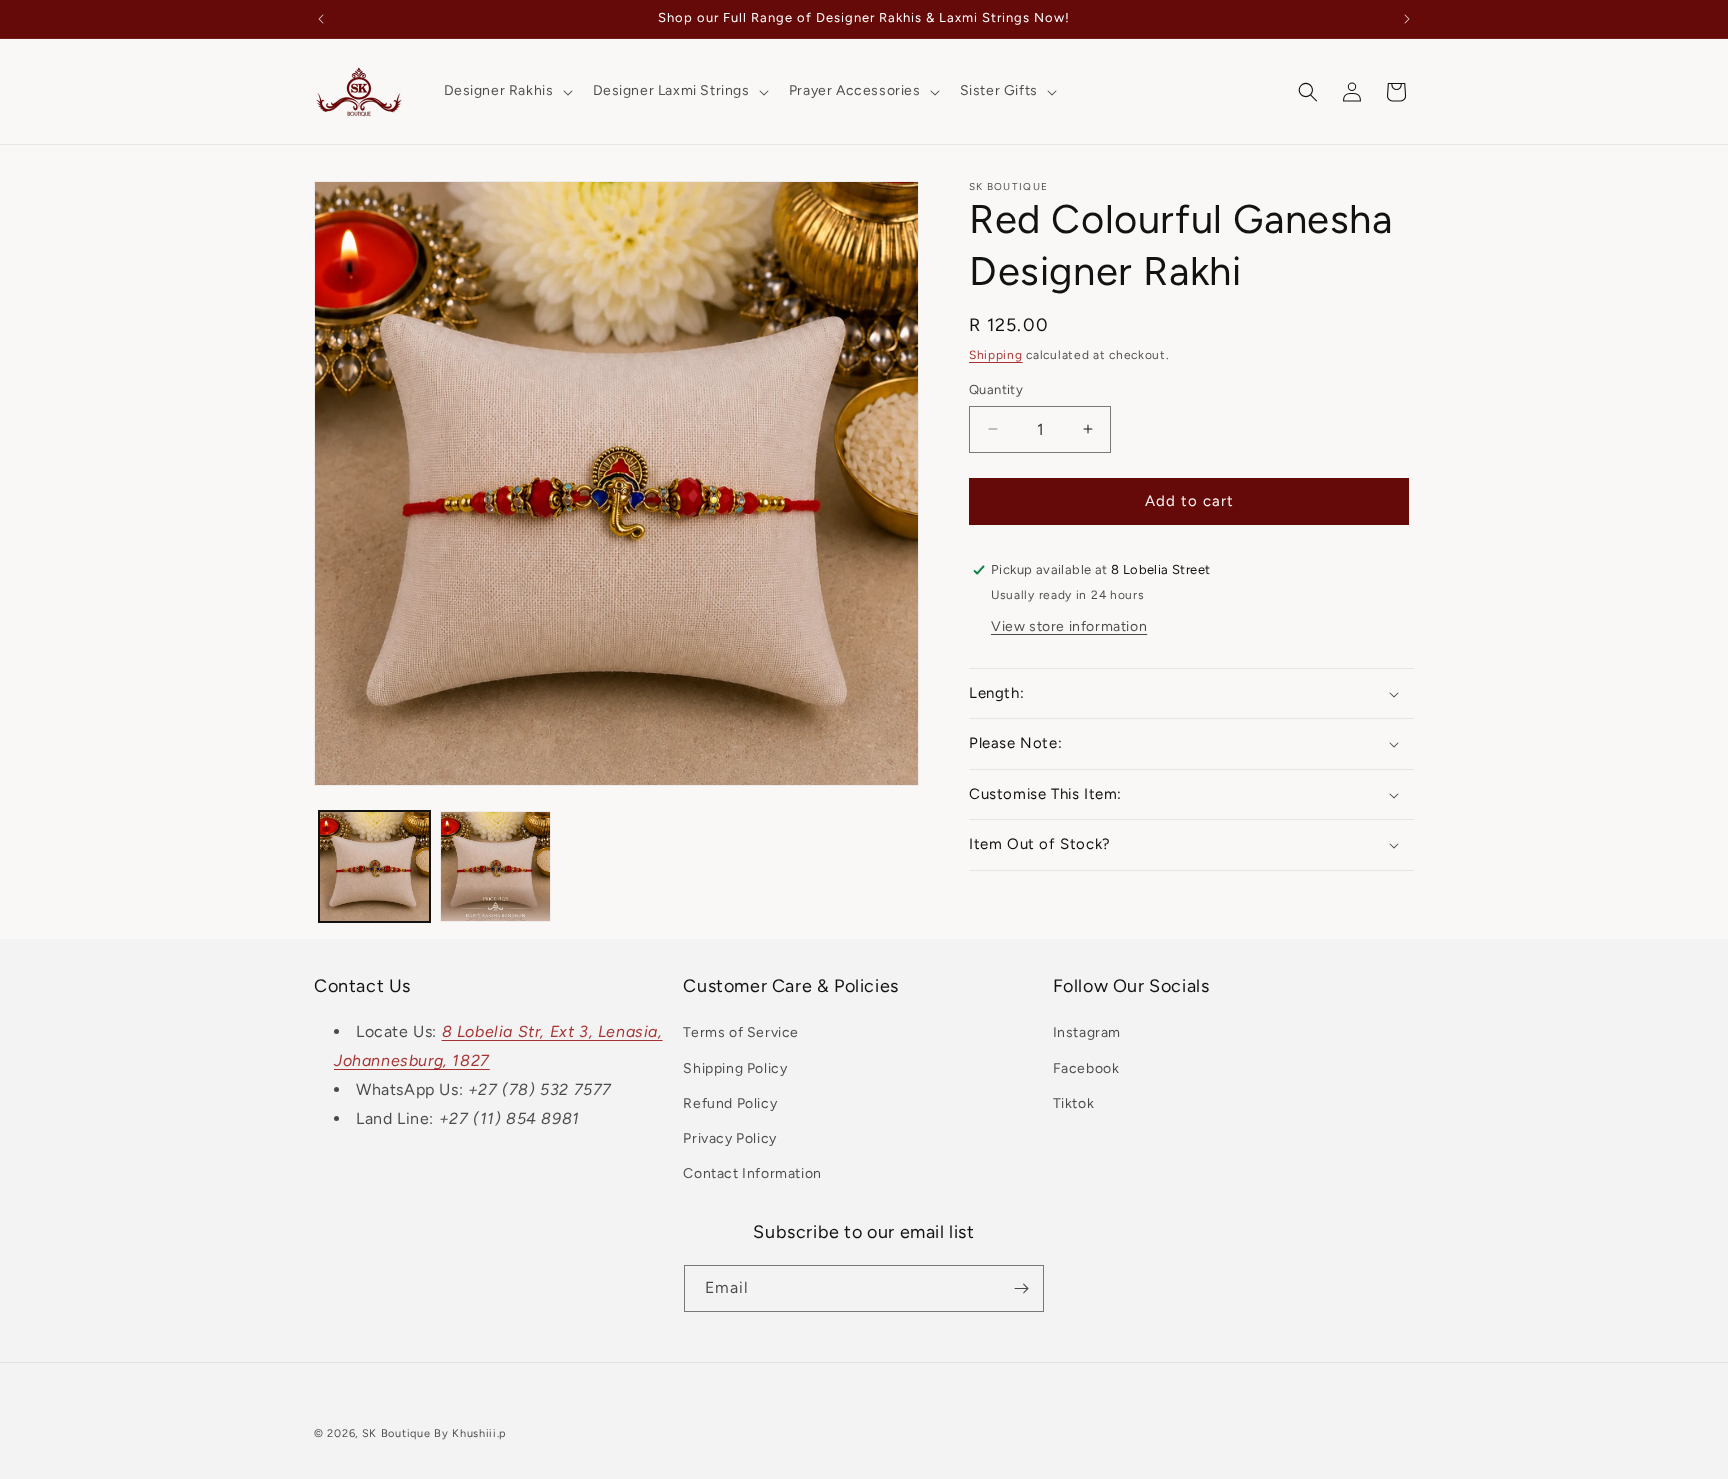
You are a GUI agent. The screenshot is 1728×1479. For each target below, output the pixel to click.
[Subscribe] (1021, 1288)
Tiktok (1074, 1103)
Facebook (1086, 1068)
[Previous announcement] (321, 19)
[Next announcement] (1407, 19)
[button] (506, 91)
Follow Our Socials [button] (1131, 986)
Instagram (1087, 1032)
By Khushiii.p (470, 1433)
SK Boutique (396, 1433)
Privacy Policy (729, 1138)
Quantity (996, 389)
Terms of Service (741, 1032)
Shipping (996, 355)
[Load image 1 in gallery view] (374, 866)
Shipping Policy (735, 1068)
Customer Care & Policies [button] (790, 986)
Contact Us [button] (362, 986)
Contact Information (752, 1173)
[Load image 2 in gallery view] (495, 866)
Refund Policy (730, 1103)
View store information (1069, 626)
